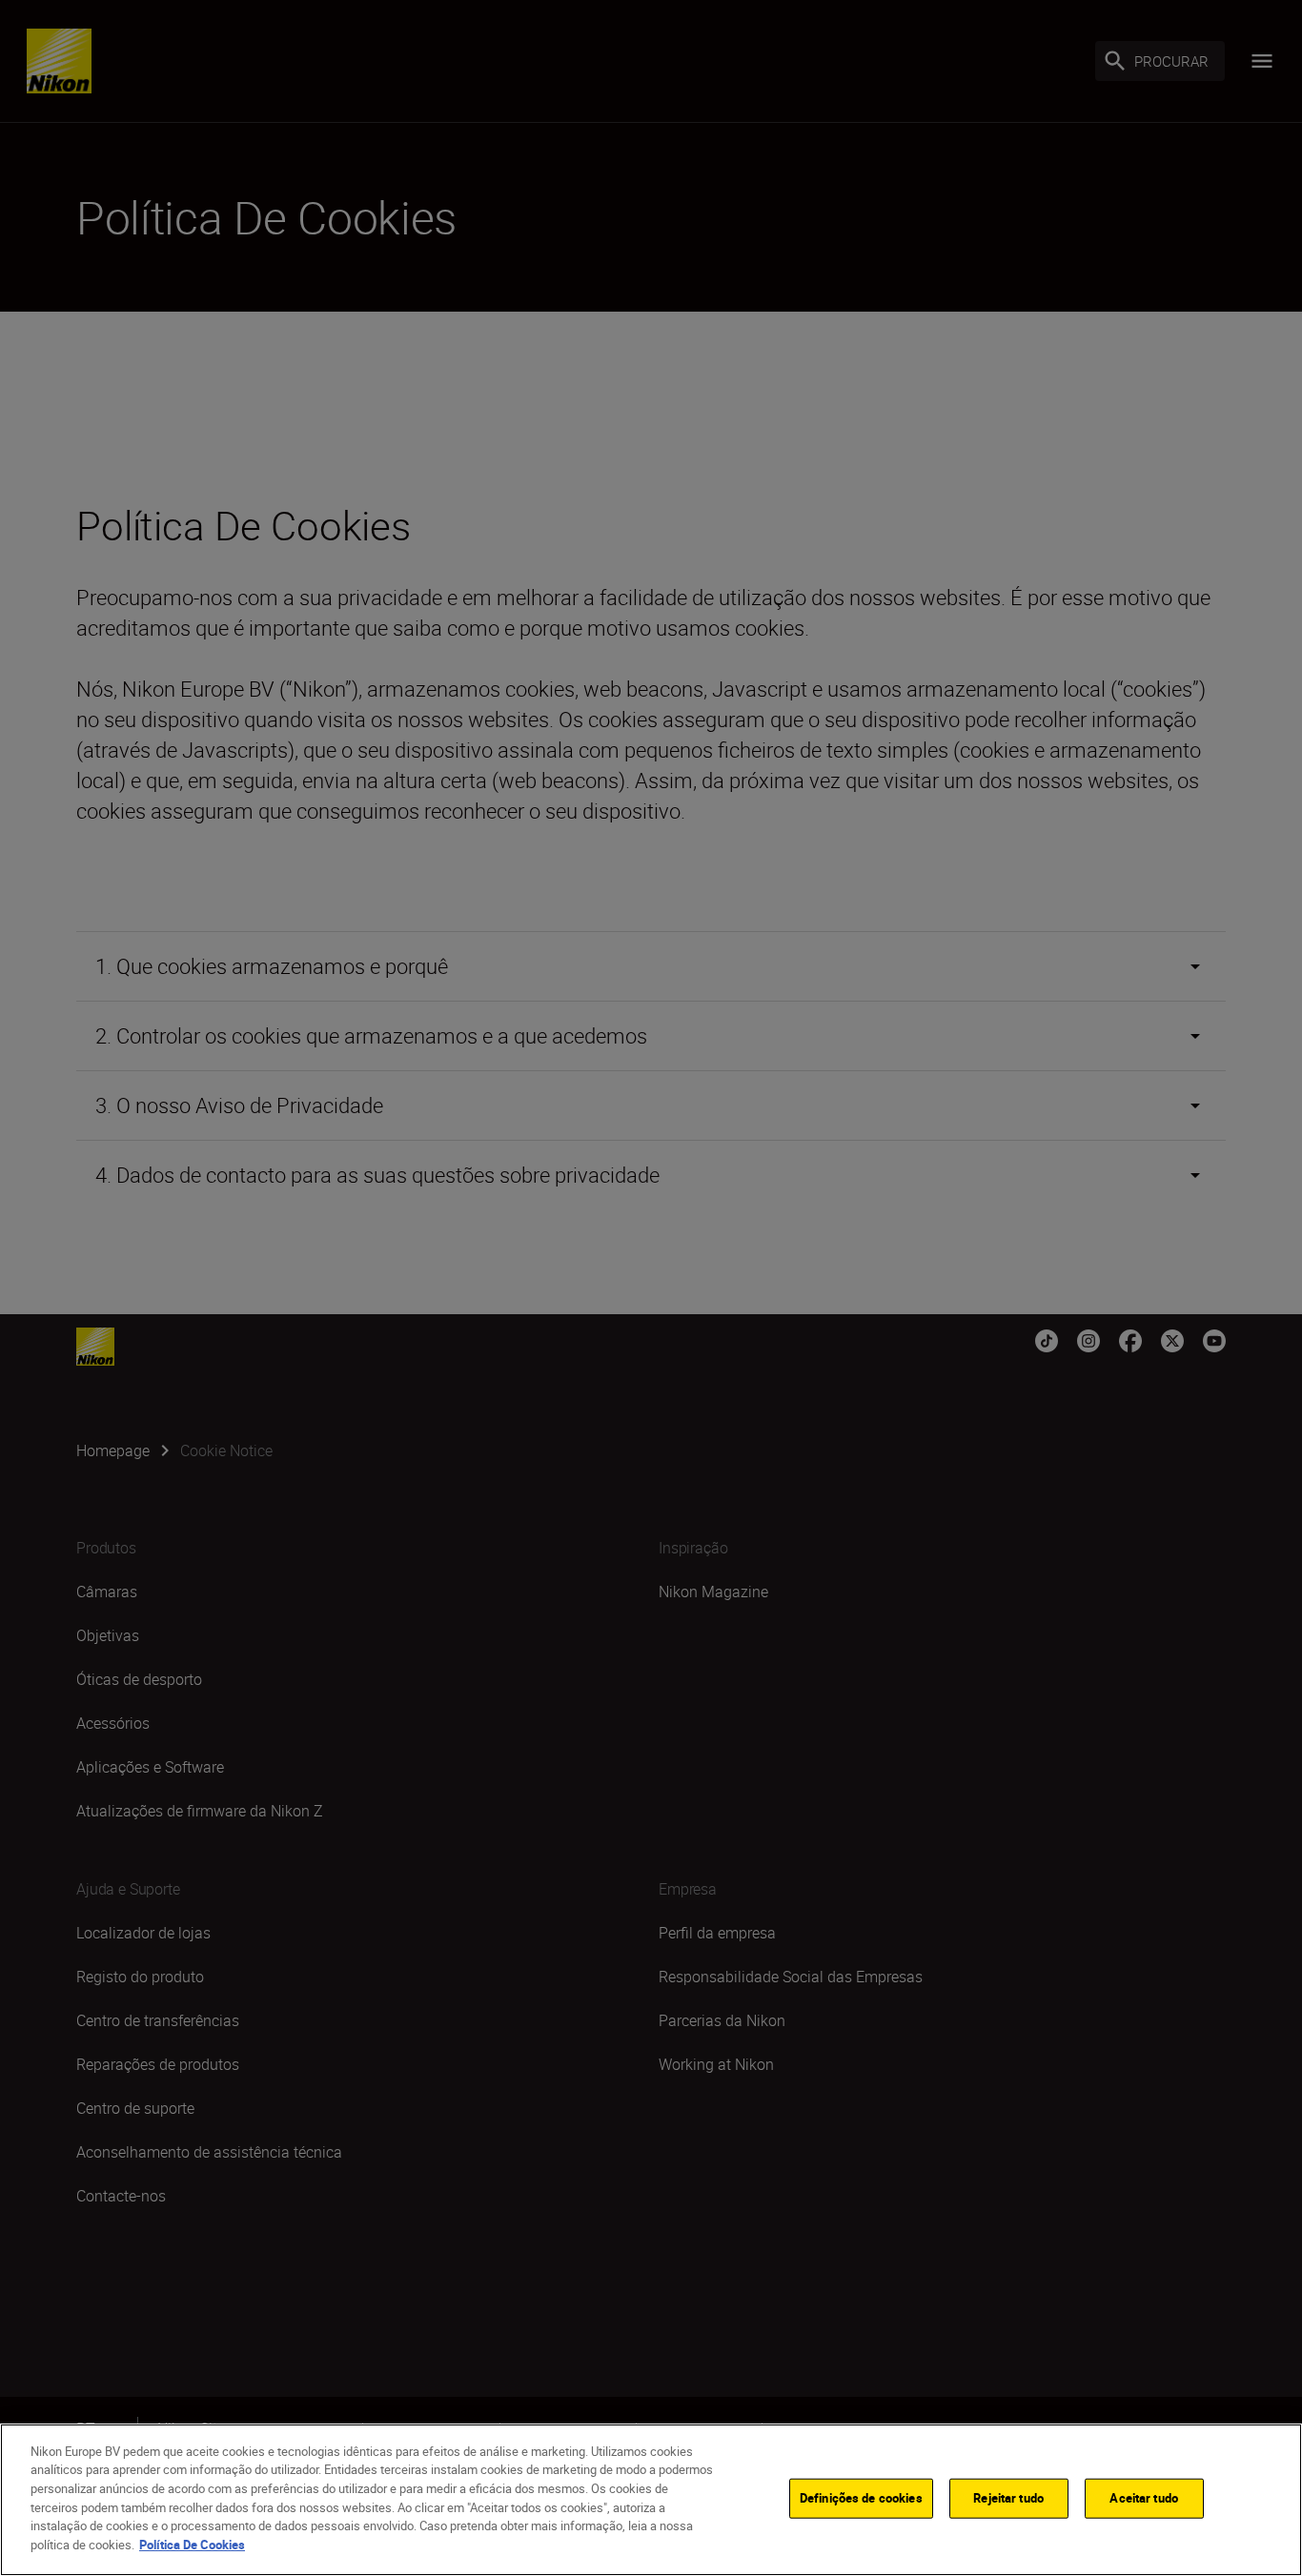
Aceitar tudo (1144, 2498)
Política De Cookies (192, 2544)
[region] (651, 2500)
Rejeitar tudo (1008, 2498)
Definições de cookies (861, 2498)
